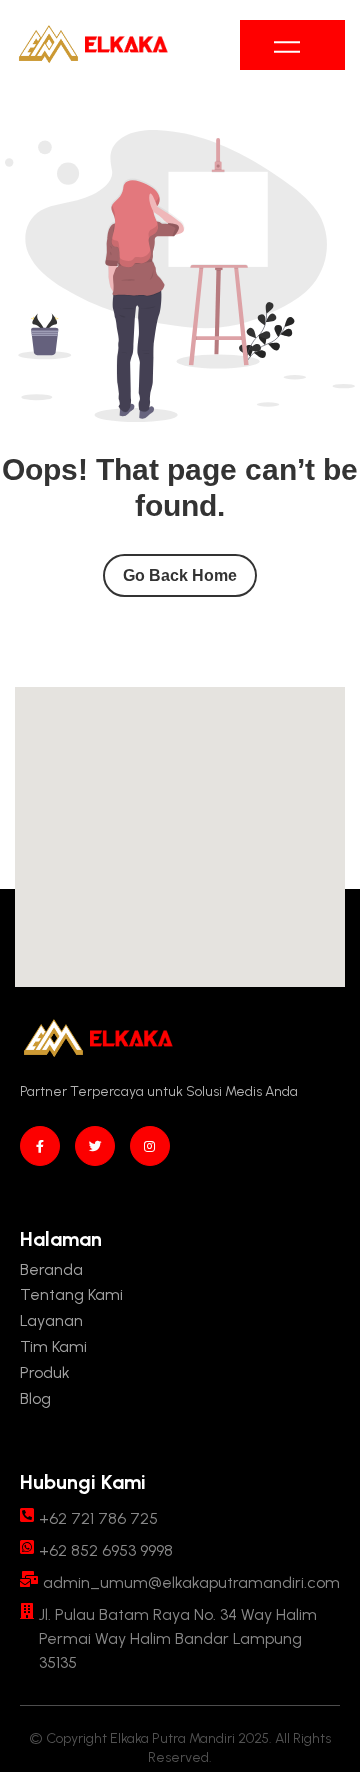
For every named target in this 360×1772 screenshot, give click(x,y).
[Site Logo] (93, 45)
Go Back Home (180, 575)
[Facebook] (40, 1146)
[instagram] (150, 1146)
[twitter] (95, 1146)
